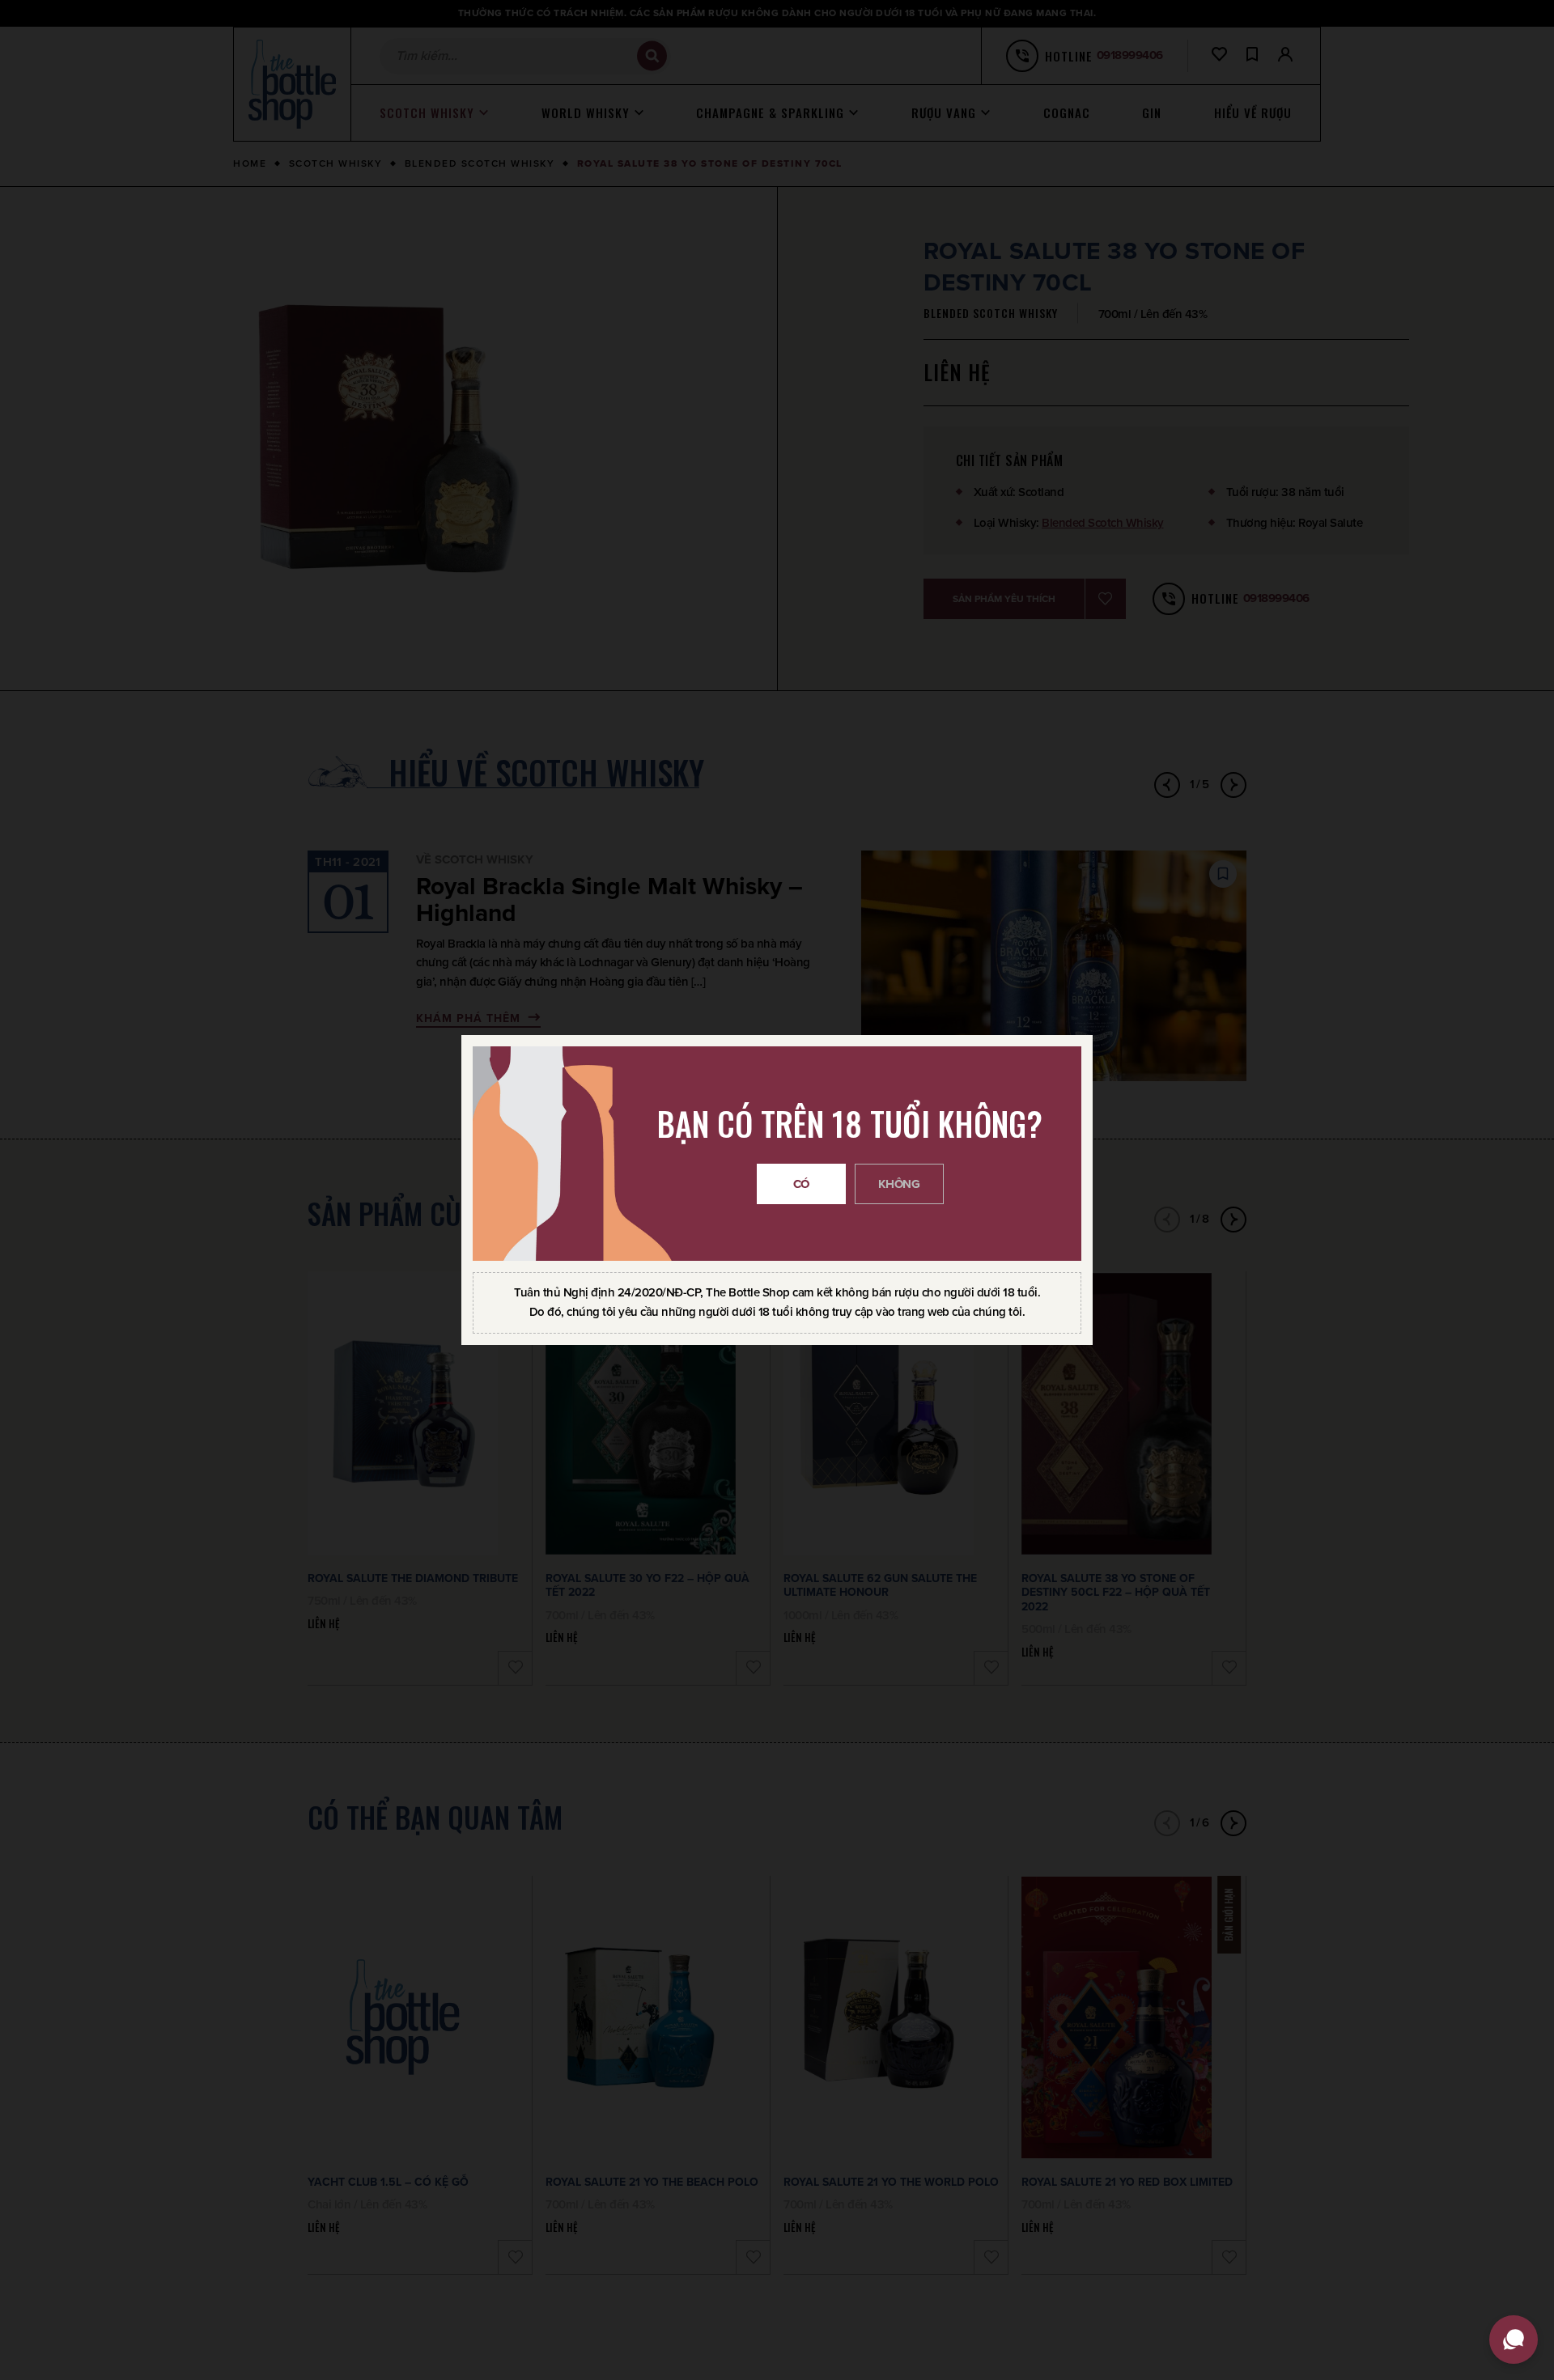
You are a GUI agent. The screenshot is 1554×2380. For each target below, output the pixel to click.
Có (801, 1184)
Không (899, 1184)
